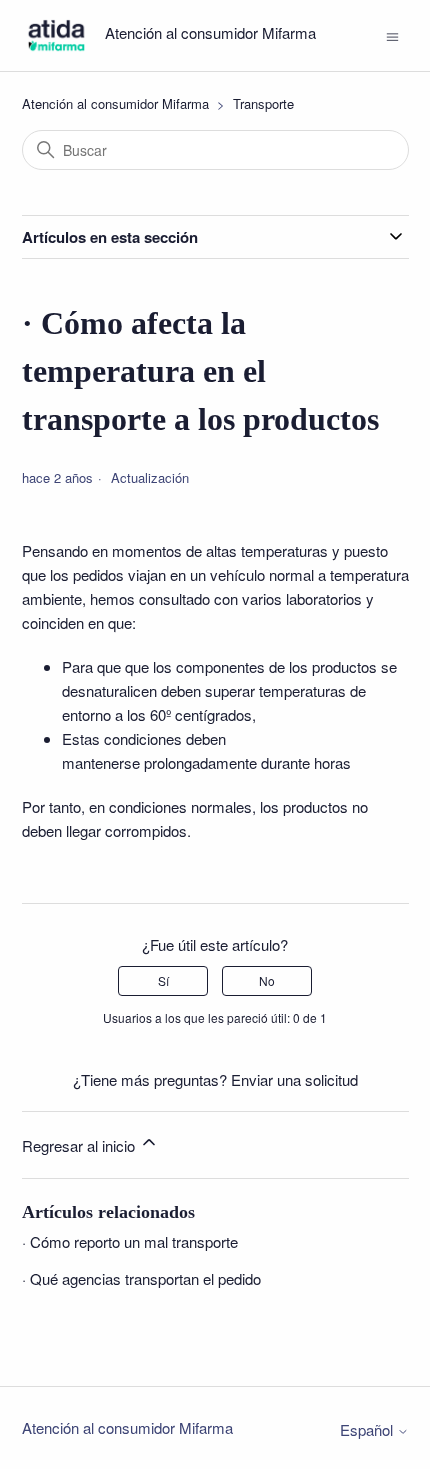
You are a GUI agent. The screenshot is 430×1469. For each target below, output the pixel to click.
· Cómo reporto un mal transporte (130, 1241)
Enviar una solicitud (294, 1079)
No (267, 980)
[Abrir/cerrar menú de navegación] (392, 35)
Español (368, 1429)
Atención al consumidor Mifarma (115, 103)
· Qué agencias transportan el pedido (141, 1278)
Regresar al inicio (80, 1145)
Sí (163, 980)
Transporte (263, 103)
